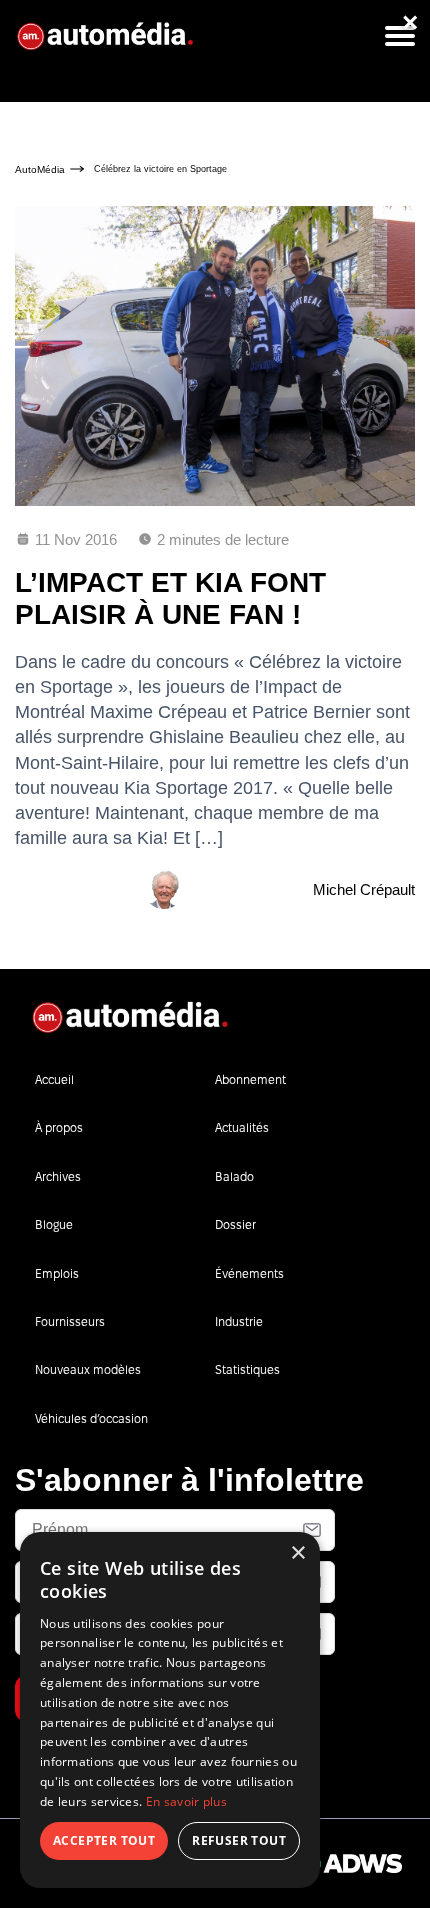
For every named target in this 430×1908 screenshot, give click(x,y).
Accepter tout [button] (104, 1840)
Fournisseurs (70, 1321)
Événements (249, 1273)
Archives (58, 1176)
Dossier (235, 1224)
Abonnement (250, 1079)
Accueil (54, 1079)
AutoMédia (40, 169)
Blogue (54, 1224)
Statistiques (247, 1369)
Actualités (242, 1127)
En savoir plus (186, 1801)
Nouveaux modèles (88, 1369)
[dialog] (170, 1710)
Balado (234, 1176)
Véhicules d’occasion (91, 1418)
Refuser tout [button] (239, 1840)
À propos (59, 1127)
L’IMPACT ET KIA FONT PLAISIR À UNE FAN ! (170, 598)
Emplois (57, 1273)
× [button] (297, 1553)
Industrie (239, 1321)
